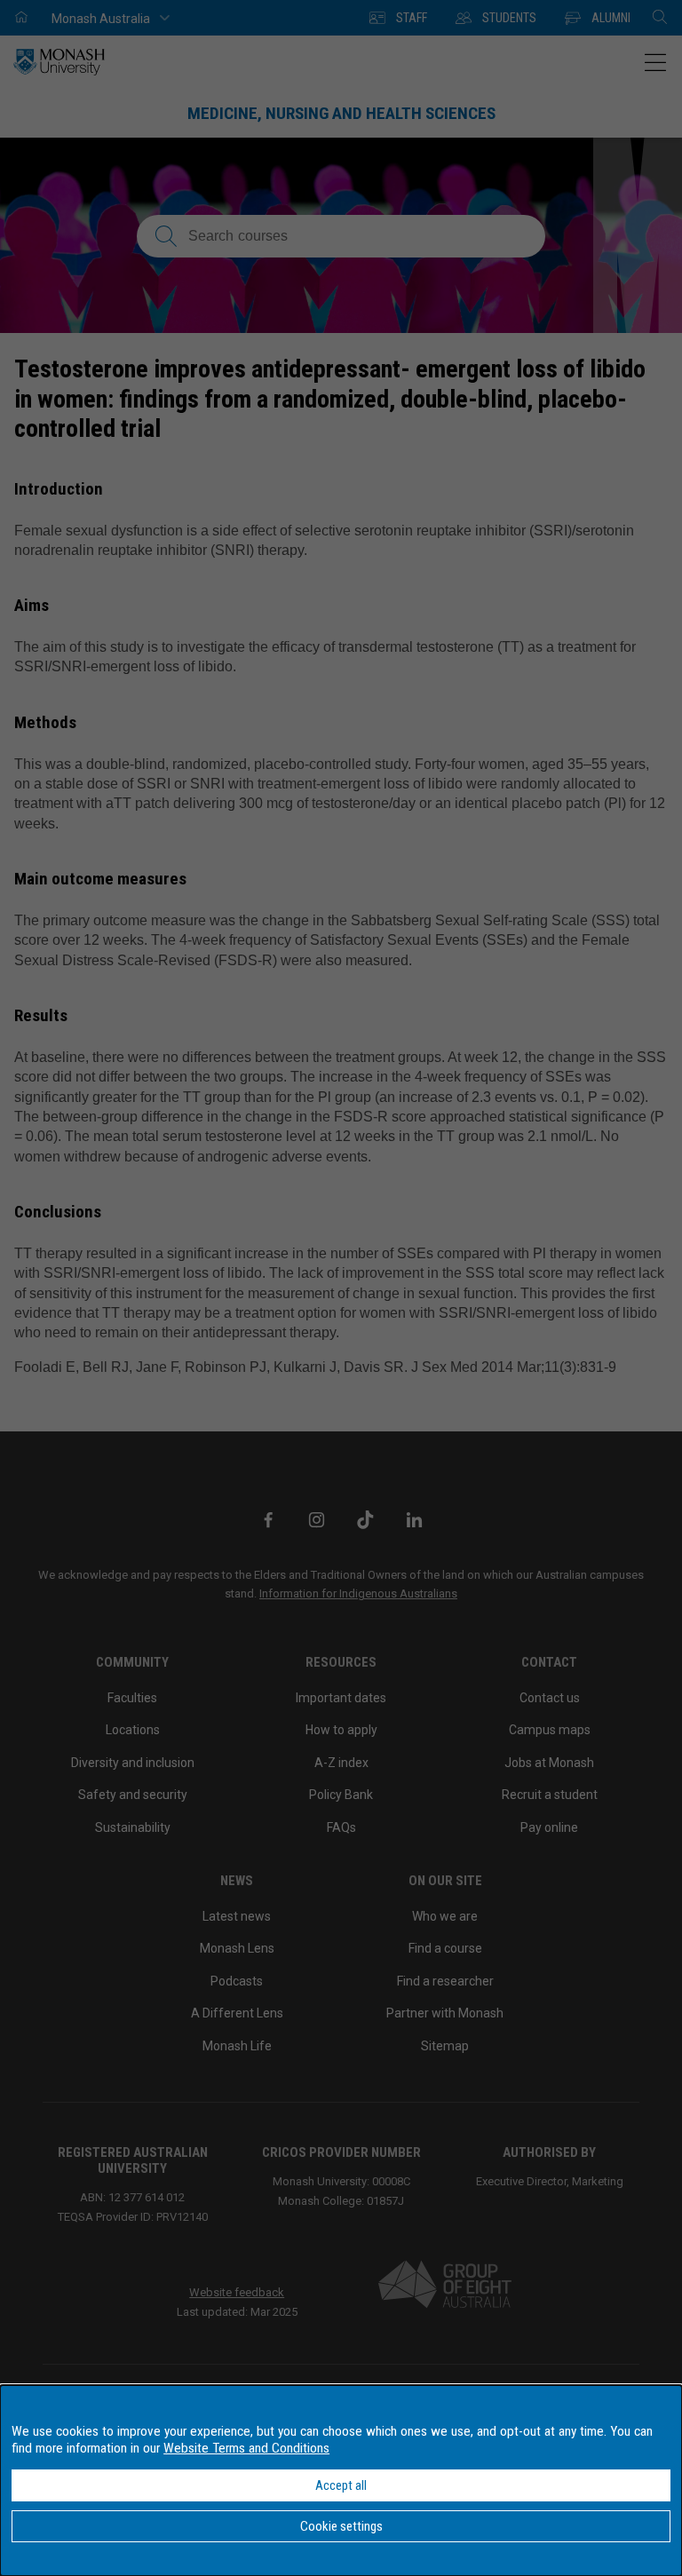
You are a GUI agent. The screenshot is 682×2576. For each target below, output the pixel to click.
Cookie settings (341, 2526)
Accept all (341, 2485)
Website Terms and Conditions (246, 2448)
